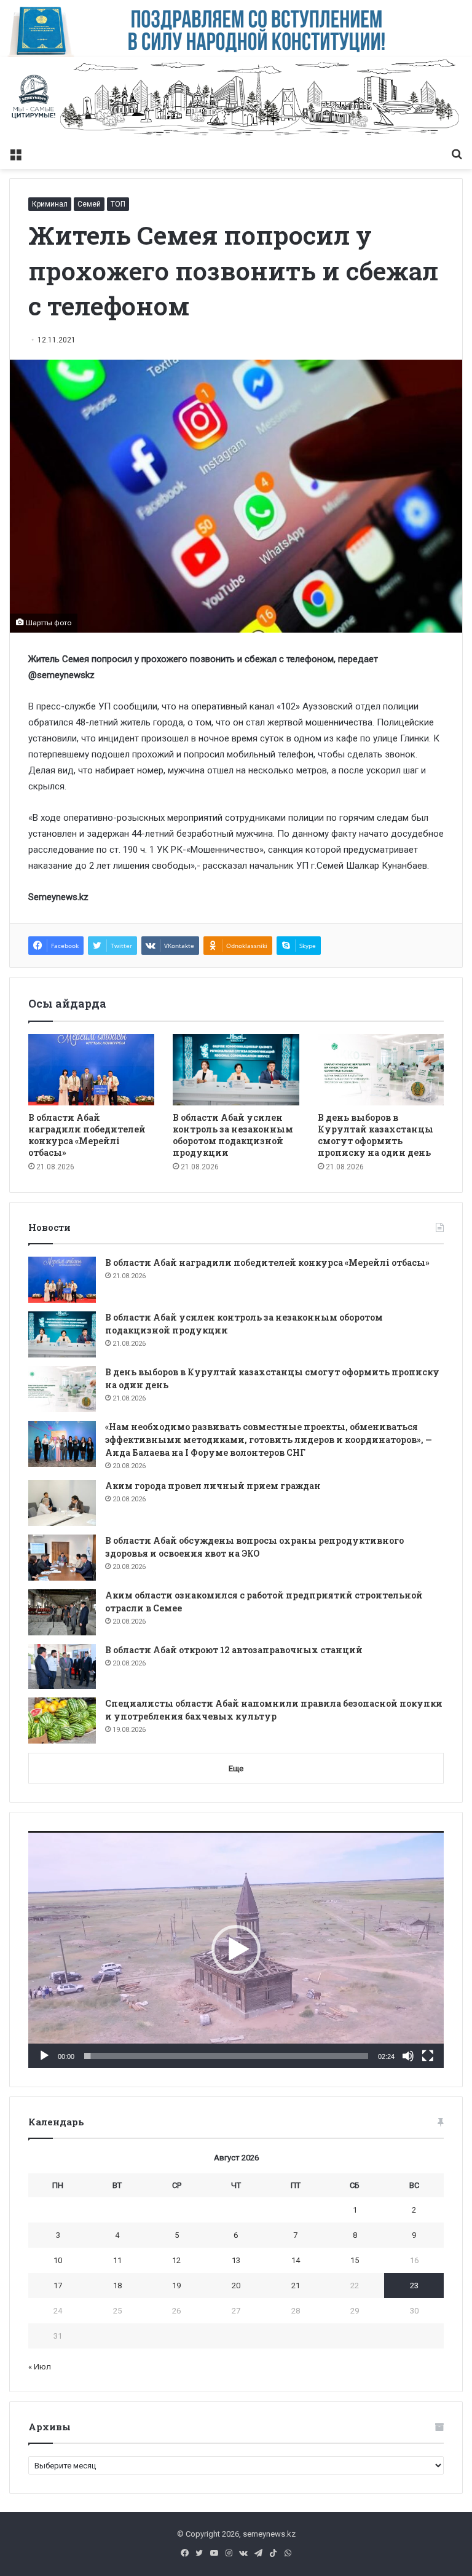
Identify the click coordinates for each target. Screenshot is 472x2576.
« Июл (40, 2367)
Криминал (50, 204)
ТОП (118, 204)
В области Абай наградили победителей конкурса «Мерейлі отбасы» (87, 1135)
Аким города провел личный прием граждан (213, 1486)
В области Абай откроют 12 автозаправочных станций (234, 1650)
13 (236, 2260)
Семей (89, 204)
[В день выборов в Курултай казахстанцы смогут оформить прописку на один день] (381, 1070)
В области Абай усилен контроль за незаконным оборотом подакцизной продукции (233, 1135)
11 (117, 2260)
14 (296, 2260)
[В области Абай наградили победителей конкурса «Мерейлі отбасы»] (91, 1070)
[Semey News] (236, 99)
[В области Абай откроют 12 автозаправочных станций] (62, 1667)
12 (176, 2260)
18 (117, 2286)
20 (236, 2286)
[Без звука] (408, 2056)
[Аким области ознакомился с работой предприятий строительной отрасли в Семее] (62, 1612)
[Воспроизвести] (44, 2056)
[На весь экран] (428, 2056)
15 (355, 2260)
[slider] (226, 2056)
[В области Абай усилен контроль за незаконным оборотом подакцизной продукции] (236, 1069)
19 (176, 2286)
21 (296, 2286)
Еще (236, 1768)
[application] (236, 1949)
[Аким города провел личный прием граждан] (62, 1503)
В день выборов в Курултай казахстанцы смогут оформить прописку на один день (376, 1135)
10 (58, 2260)
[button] (236, 1950)
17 (58, 2286)
